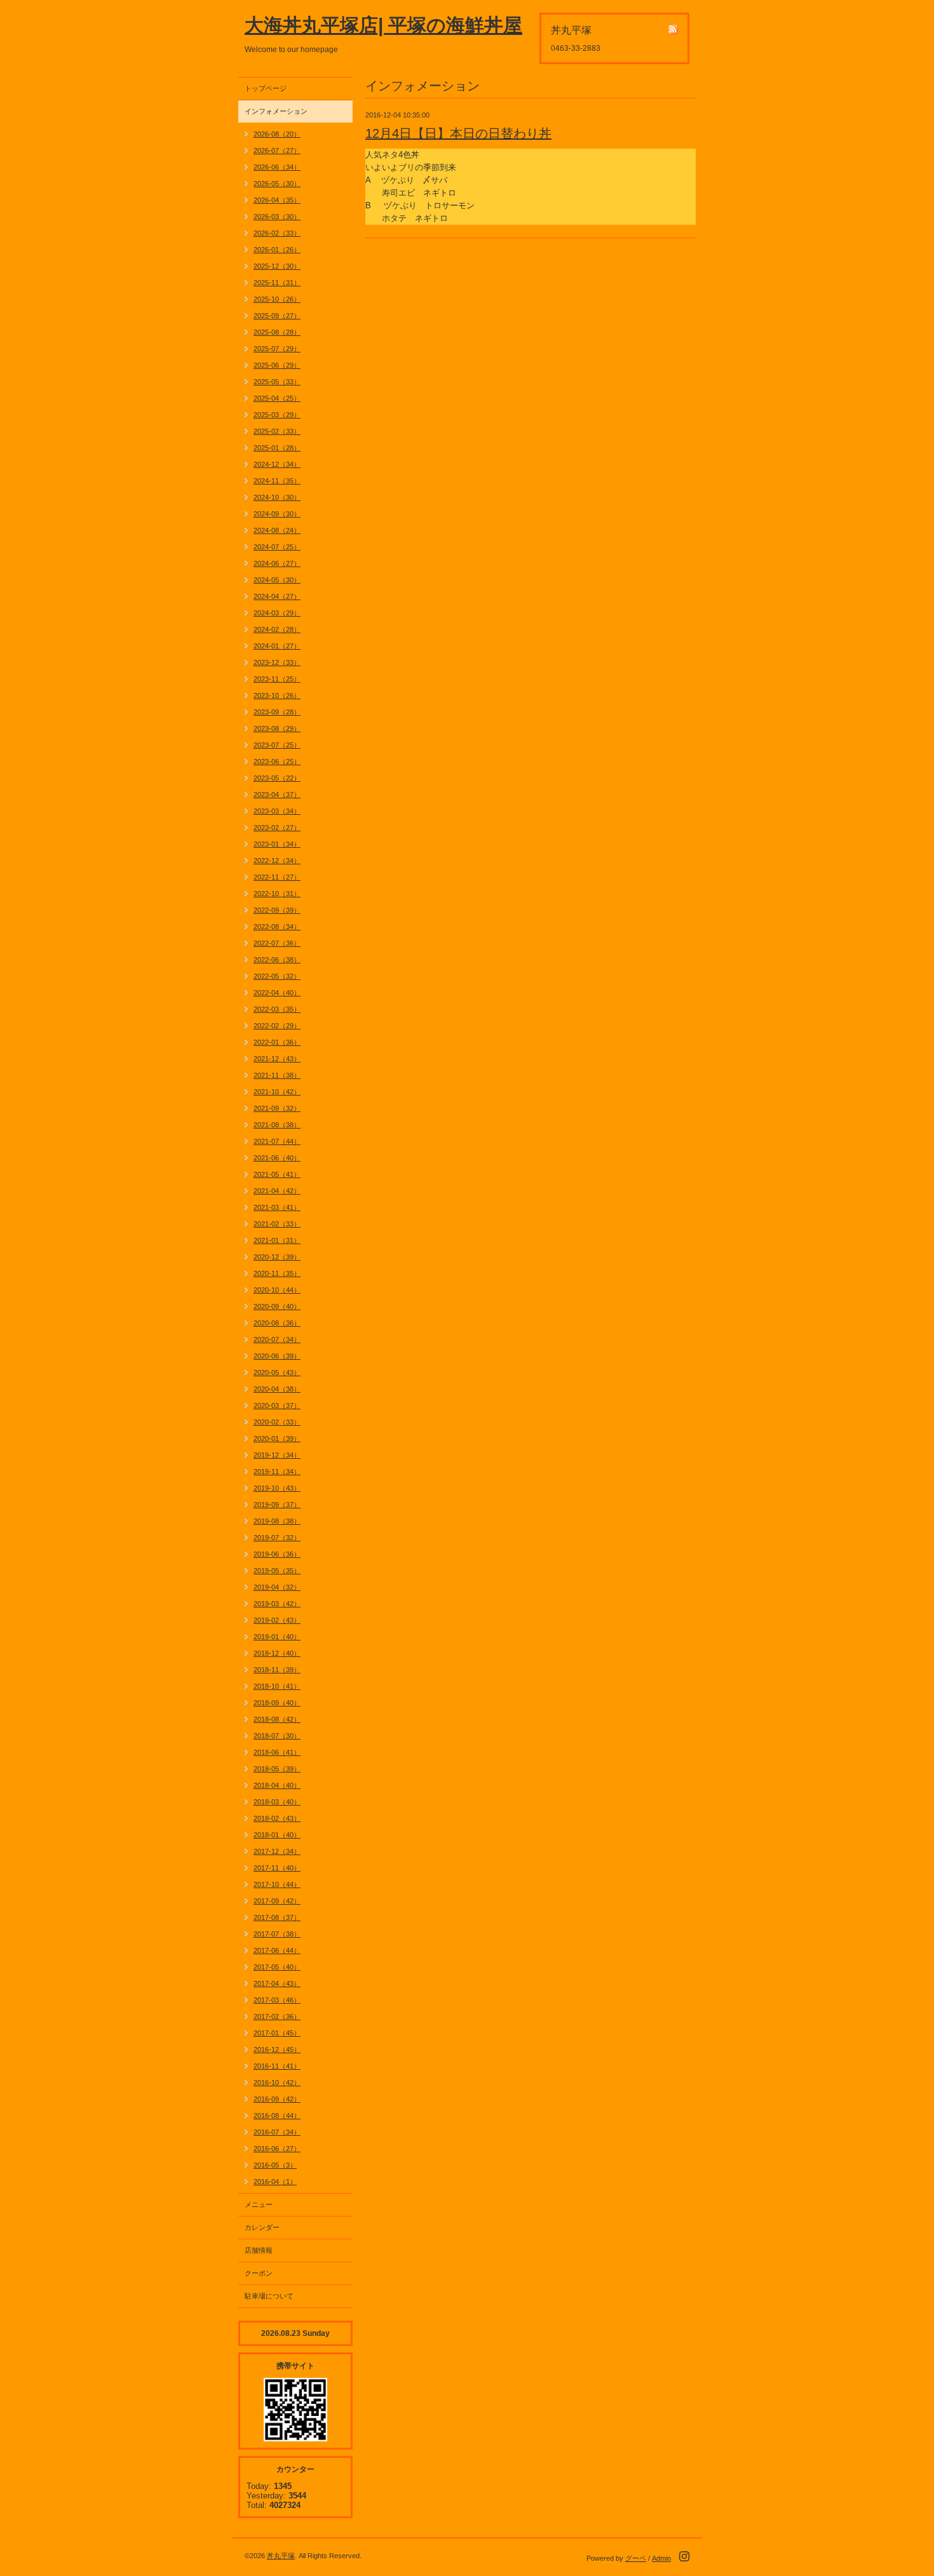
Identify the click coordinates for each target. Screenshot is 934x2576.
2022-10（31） (277, 894)
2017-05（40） (277, 1967)
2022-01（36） (277, 1042)
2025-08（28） (277, 332)
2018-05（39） (277, 1769)
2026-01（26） (277, 250)
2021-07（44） (277, 1141)
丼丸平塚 (281, 2556)
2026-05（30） (277, 184)
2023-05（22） (277, 778)
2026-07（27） (277, 151)
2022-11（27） (277, 877)
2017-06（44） (277, 1950)
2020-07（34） (277, 1339)
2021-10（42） (277, 1092)
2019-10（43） (277, 1488)
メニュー (259, 2204)
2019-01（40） (277, 1637)
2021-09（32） (277, 1108)
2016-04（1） (275, 2182)
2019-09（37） (277, 1505)
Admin (661, 2558)
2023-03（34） (277, 811)
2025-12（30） (277, 266)
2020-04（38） (277, 1389)
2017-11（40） (277, 1868)
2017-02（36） (277, 2016)
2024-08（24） (277, 530)
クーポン (259, 2273)
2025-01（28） (277, 448)
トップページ (266, 88)
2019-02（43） (277, 1620)
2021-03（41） (277, 1207)
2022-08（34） (277, 927)
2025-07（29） (277, 349)
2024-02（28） (277, 629)
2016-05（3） (275, 2165)
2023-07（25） (277, 745)
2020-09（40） (277, 1306)
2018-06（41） (277, 1752)
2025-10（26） (277, 299)
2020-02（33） (277, 1422)
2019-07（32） (277, 1538)
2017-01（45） (277, 2033)
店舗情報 (259, 2250)
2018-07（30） (277, 1736)
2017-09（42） (277, 1901)
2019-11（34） (277, 1472)
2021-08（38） (277, 1125)
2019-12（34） (277, 1455)
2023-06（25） (277, 761)
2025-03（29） (277, 415)
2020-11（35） (277, 1273)
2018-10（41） (277, 1686)
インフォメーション (276, 111)
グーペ (636, 2558)
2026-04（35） (277, 200)
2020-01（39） (277, 1439)
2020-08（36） (277, 1323)
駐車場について (269, 2296)
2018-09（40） (277, 1703)
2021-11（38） (277, 1075)
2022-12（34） (277, 861)
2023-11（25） (277, 679)
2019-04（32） (277, 1587)
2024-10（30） (277, 497)
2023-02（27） (277, 828)
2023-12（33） (277, 662)
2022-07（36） (277, 943)
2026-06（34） (277, 167)
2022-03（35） (277, 1009)
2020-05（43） (277, 1372)
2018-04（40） (277, 1785)
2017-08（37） (277, 1917)
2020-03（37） (277, 1405)
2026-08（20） (277, 134)
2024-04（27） (277, 596)
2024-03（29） (277, 613)
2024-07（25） (277, 547)
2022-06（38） (277, 960)
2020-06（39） (277, 1356)
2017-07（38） (277, 1934)
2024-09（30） (277, 514)
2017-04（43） (277, 1983)
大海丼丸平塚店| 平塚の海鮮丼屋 (383, 25)
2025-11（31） (277, 283)
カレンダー (262, 2227)
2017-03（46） (277, 2000)
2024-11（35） (277, 481)
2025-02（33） (277, 431)
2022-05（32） (277, 976)
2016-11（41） (277, 2066)
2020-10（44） (277, 1290)
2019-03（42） (277, 1604)
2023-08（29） (277, 728)
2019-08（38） (277, 1521)
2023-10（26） (277, 695)
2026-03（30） (277, 217)
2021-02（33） (277, 1224)
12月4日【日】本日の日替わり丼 (458, 133)
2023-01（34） (277, 844)
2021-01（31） (277, 1240)
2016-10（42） (277, 2083)
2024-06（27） (277, 563)
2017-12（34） (277, 1851)
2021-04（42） (277, 1191)
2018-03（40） (277, 1802)
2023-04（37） (277, 795)
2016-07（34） (277, 2132)
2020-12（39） (277, 1257)
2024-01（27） (277, 646)
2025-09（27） (277, 316)
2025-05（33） (277, 382)
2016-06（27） (277, 2149)
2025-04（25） (277, 398)
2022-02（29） (277, 1026)
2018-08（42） (277, 1719)
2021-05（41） (277, 1174)
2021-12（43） (277, 1059)
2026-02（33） (277, 233)
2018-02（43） (277, 1818)
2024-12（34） (277, 464)
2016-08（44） (277, 2116)
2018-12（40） (277, 1653)
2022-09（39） (277, 910)
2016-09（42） (277, 2099)
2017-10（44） (277, 1884)
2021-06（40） (277, 1158)
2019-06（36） (277, 1554)
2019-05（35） (277, 1571)
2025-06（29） (277, 365)
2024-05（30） (277, 580)
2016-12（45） (277, 2049)
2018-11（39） (277, 1670)
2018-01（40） (277, 1835)
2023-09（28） (277, 712)
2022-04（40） (277, 993)
